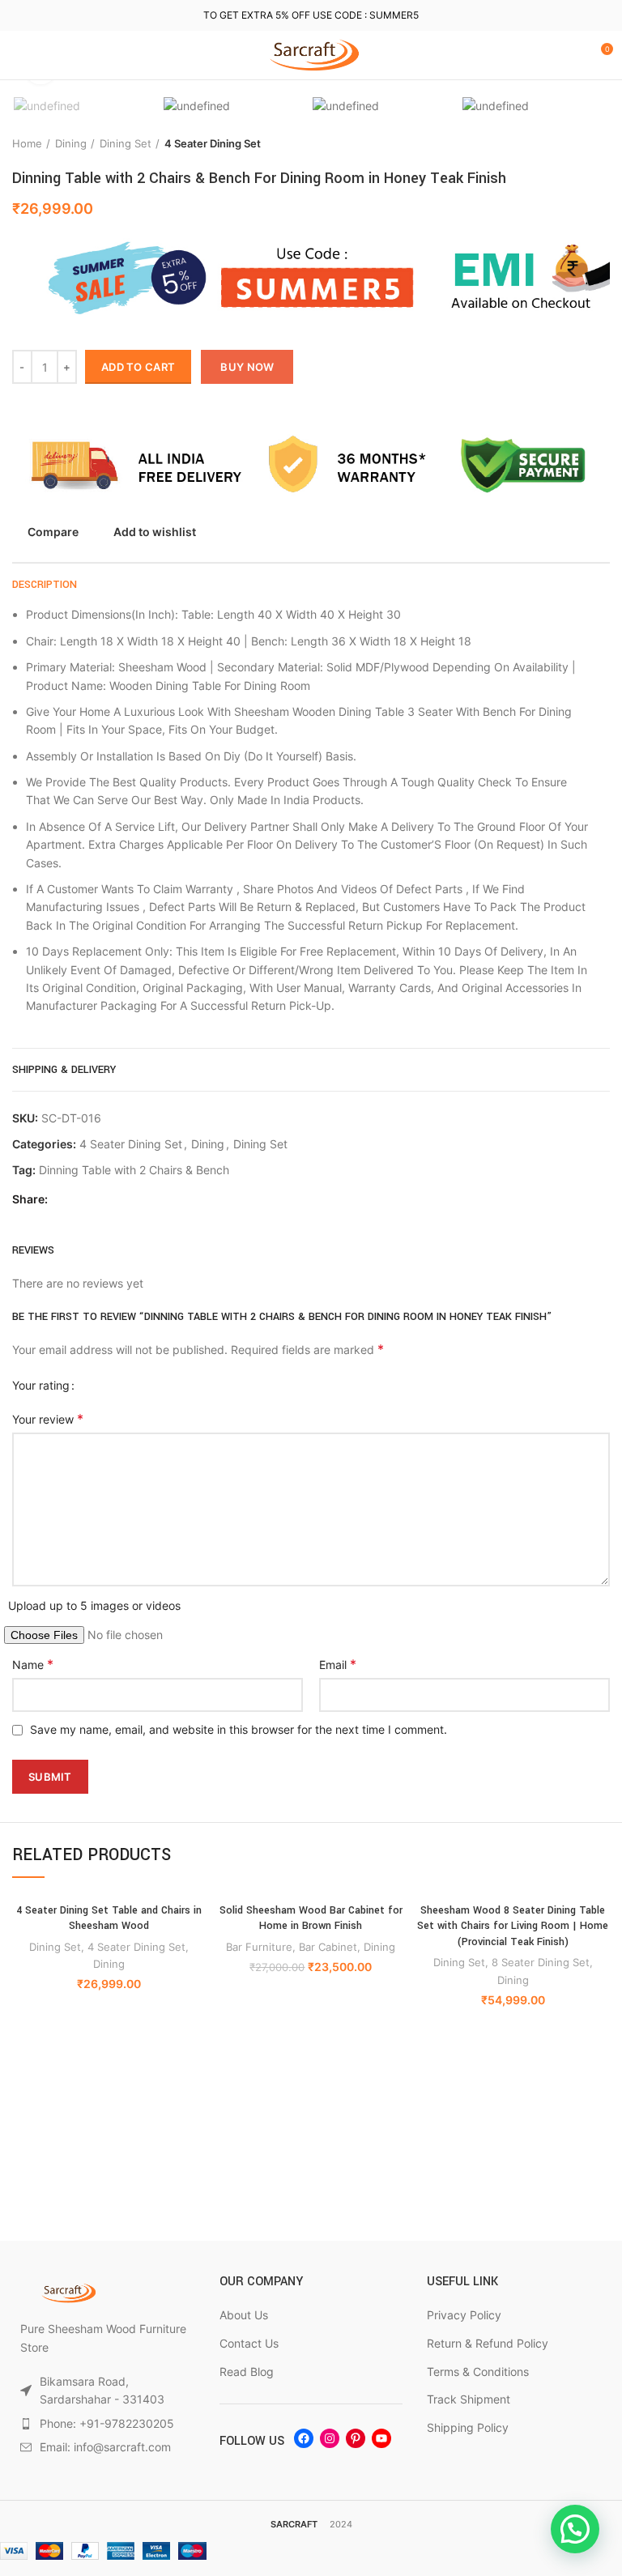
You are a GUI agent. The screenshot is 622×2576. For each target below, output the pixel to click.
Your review (48, 1419)
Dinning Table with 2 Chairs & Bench (134, 1170)
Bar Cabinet (328, 1947)
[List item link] (104, 2424)
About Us (244, 2315)
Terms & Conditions (478, 2372)
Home (27, 143)
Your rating (41, 1385)
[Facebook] (304, 2438)
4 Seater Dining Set (213, 143)
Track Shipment (469, 2399)
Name (33, 1664)
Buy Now (247, 367)
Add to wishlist (155, 532)
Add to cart (138, 367)
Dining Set (126, 143)
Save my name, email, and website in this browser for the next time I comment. (239, 1729)
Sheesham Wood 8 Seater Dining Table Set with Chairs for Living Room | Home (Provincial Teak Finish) (513, 1926)
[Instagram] (330, 2438)
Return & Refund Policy (488, 2343)
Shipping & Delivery (64, 1070)
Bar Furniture (259, 1947)
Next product (602, 144)
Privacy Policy (464, 2315)
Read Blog (247, 2372)
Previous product (569, 144)
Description (45, 585)
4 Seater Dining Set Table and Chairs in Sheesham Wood (109, 1918)
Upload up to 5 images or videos (94, 1605)
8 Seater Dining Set (541, 1962)
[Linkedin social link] (102, 1200)
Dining (71, 143)
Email (338, 1664)
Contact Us (249, 2343)
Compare (53, 532)
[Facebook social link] (64, 1200)
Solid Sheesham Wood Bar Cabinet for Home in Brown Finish (311, 1918)
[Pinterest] (356, 2438)
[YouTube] (381, 2438)
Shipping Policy (468, 2427)
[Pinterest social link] (83, 1200)
